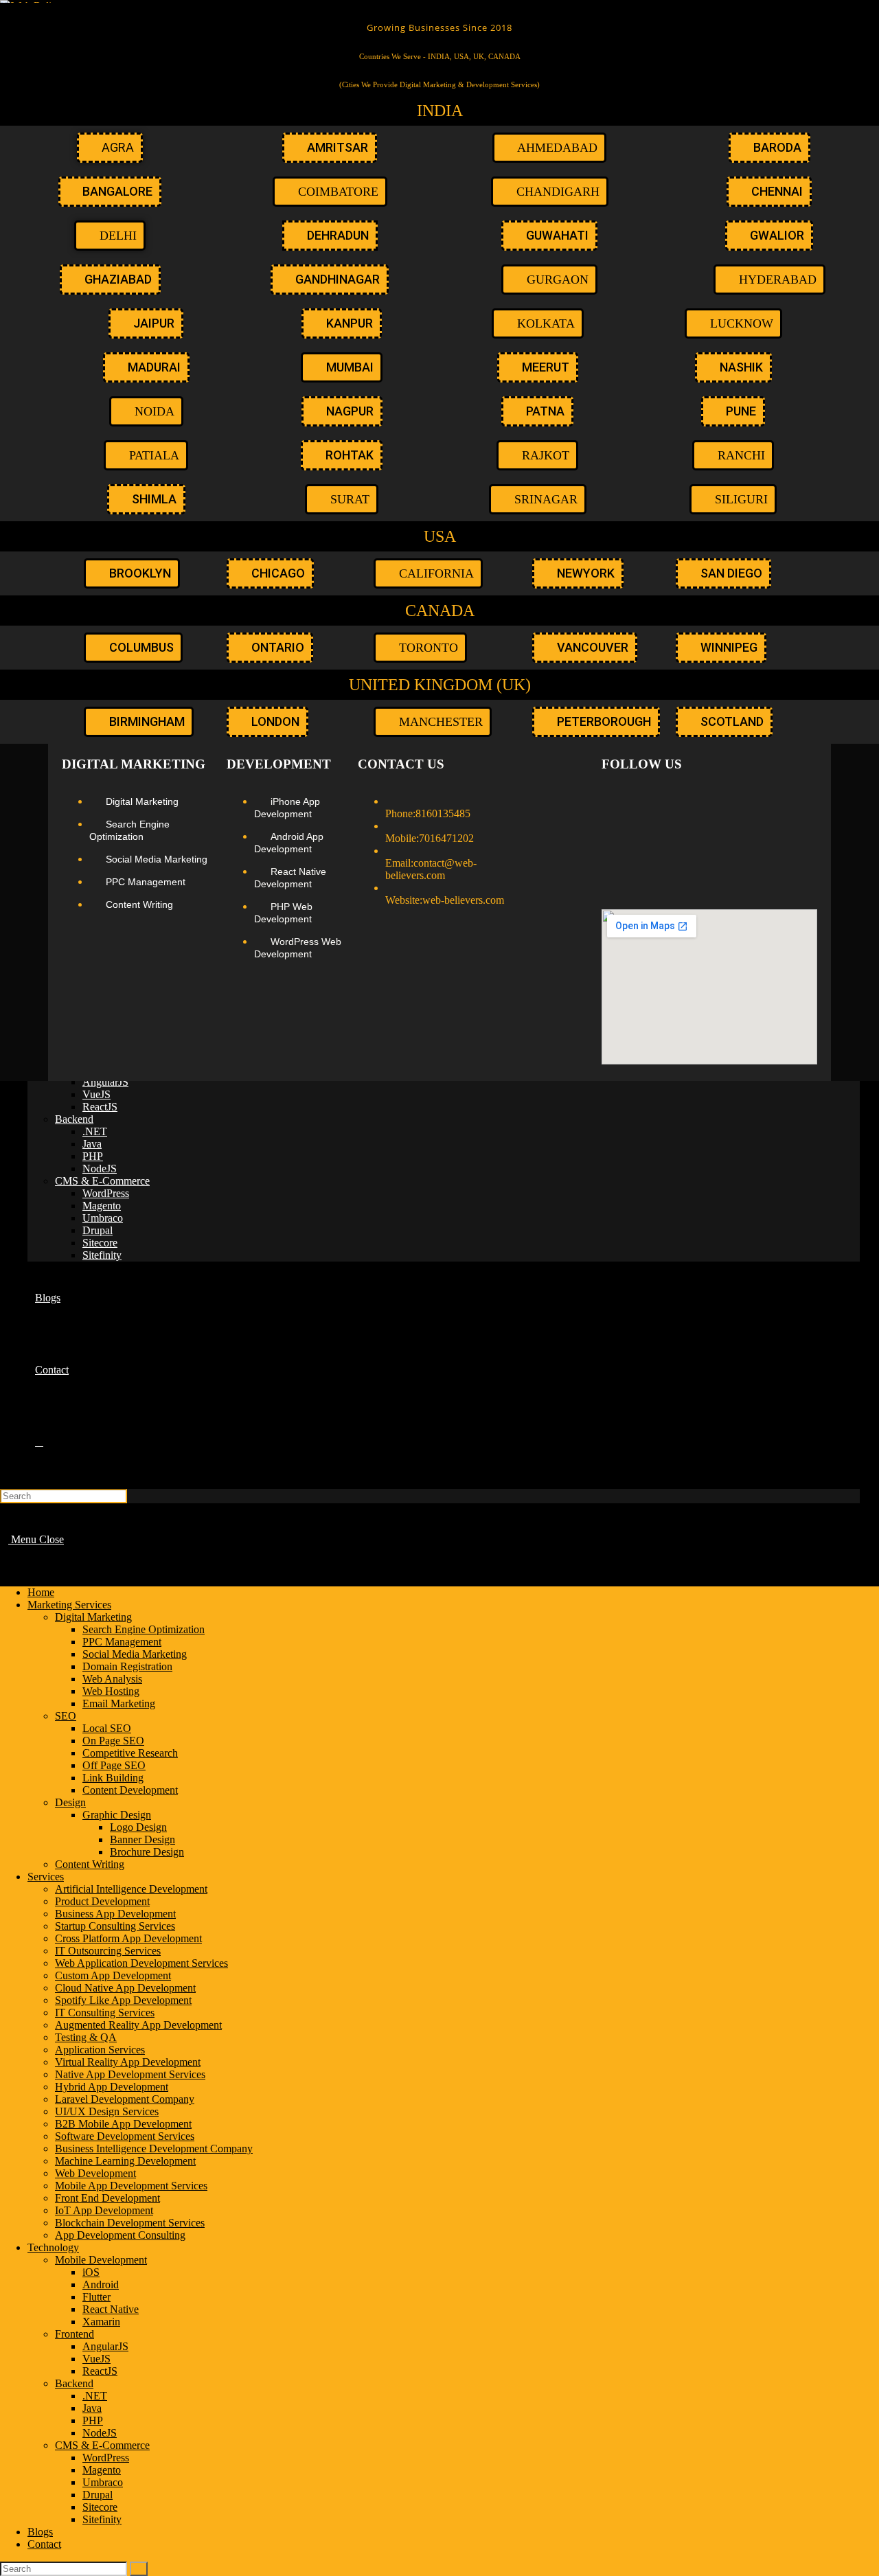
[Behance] (692, 839)
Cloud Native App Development (125, 1988)
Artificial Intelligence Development (131, 1889)
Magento (102, 2470)
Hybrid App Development (112, 2087)
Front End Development (107, 2198)
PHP (93, 2420)
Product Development (102, 1901)
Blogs (40, 2532)
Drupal (98, 2495)
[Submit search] (139, 2569)
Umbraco (103, 2482)
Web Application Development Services (141, 1963)
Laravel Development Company (125, 2099)
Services (46, 1877)
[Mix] (801, 839)
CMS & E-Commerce (102, 2445)
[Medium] (728, 801)
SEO (66, 1716)
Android (101, 2284)
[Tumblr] (619, 839)
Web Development (95, 2173)
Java (92, 2408)
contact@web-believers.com (431, 869)
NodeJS (100, 2433)
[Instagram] (692, 801)
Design (70, 1802)
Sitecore (100, 2507)
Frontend (75, 2334)
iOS (91, 2272)
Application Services (100, 2050)
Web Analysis (112, 1679)
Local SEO (107, 1728)
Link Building (113, 1778)
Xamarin (101, 2322)
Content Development (130, 1790)
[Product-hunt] (619, 876)
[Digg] (764, 839)
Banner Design (142, 1839)
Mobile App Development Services (131, 2186)
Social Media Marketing (135, 1654)
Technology (53, 2247)
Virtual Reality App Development (128, 2062)
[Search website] (39, 1442)
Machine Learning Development (125, 2161)
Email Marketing (119, 1703)
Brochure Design (147, 1852)
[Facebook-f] (619, 801)
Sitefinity (102, 2519)
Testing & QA (86, 2037)
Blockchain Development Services (130, 2223)
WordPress (106, 2458)
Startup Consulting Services (115, 1926)
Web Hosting (111, 1691)
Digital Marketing (93, 1617)
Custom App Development (113, 1975)
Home (41, 1592)
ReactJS (100, 2371)
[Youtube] (764, 801)
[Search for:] (64, 1495)
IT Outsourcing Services (108, 1951)
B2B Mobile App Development (123, 2124)
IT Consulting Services (105, 2013)
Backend (74, 2383)
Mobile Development (101, 2260)
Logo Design (138, 1827)
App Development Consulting (120, 2235)
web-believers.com (463, 900)
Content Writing (90, 1864)
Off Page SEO (114, 1765)
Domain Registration (127, 1666)
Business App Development (115, 1914)
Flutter (96, 2297)
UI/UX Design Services (107, 2111)
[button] (538, 499)
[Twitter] (655, 801)
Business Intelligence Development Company (154, 2148)
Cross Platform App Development (128, 1938)
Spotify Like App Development (123, 2000)
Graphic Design (117, 1815)
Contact (44, 2544)
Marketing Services (69, 1605)
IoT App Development (104, 2210)
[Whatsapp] (801, 801)
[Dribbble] (728, 839)
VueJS (96, 2359)
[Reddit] (655, 839)
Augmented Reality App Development (138, 2025)
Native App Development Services (130, 2074)
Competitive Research (130, 1753)
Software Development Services (125, 2136)
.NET (95, 2396)
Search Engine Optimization (144, 1629)
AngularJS (105, 2346)
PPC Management (122, 1642)
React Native (111, 2309)
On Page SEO (113, 1741)
